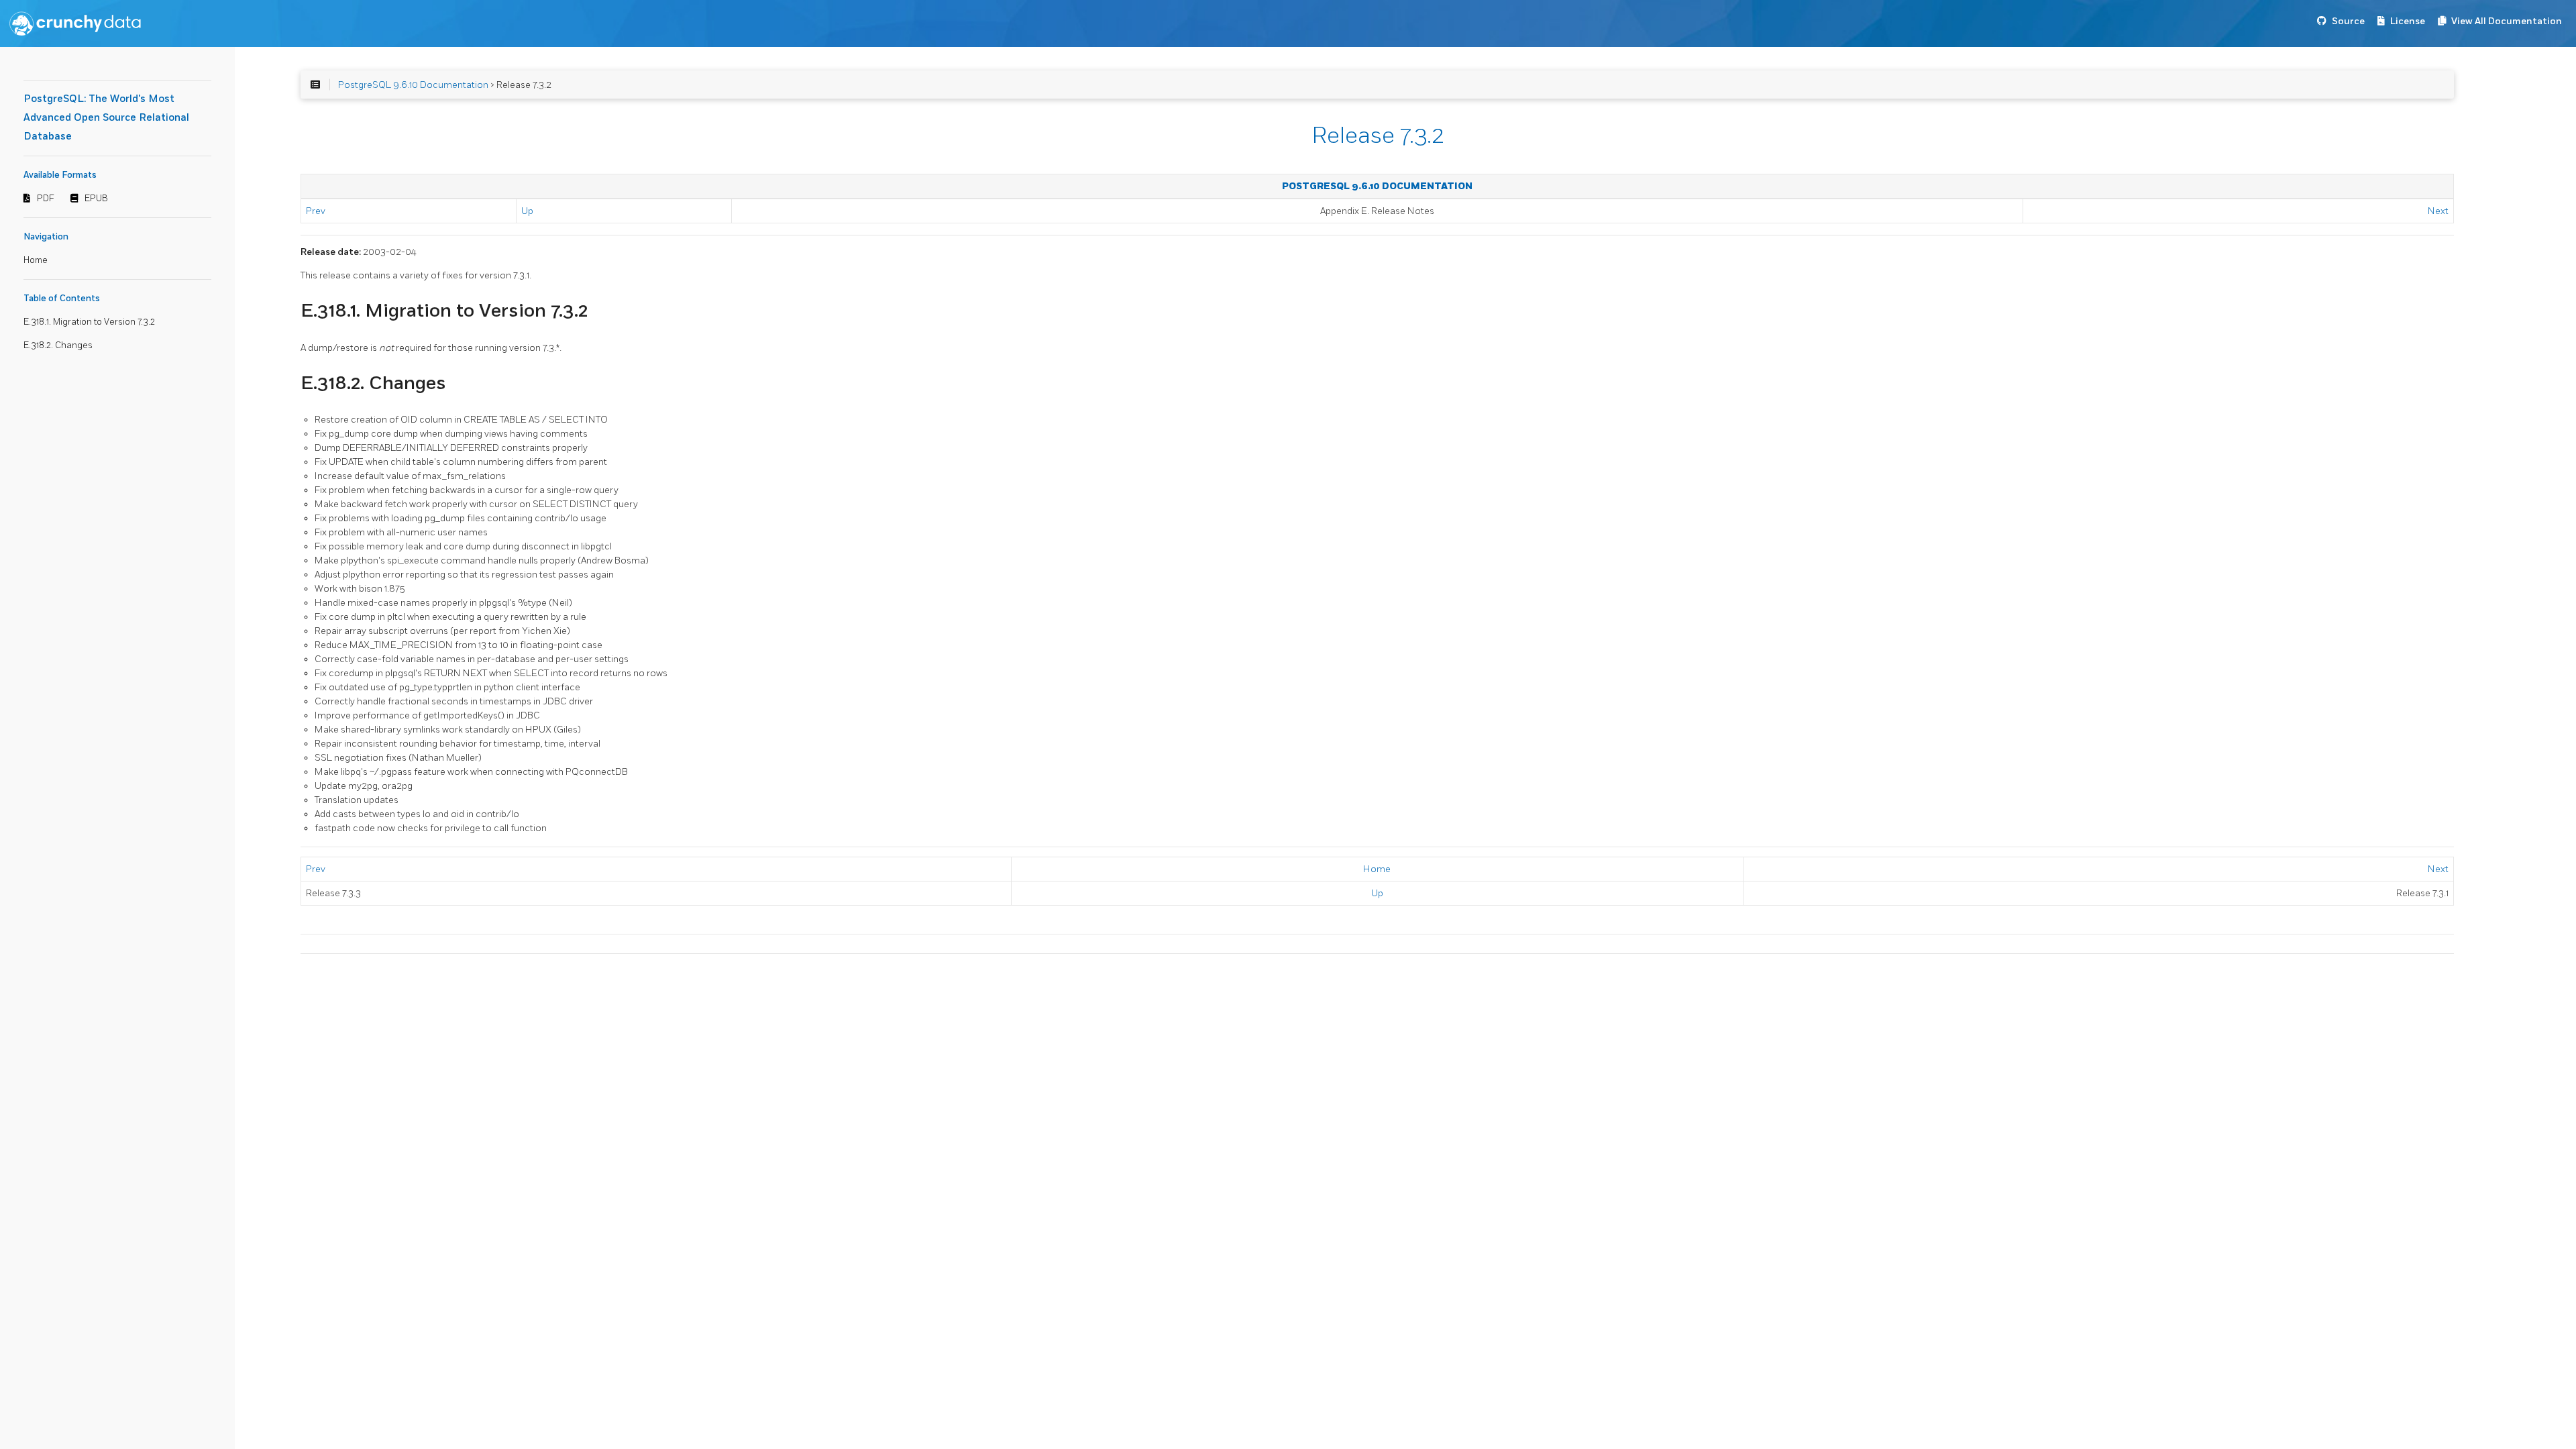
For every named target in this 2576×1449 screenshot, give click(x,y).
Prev (316, 211)
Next (2438, 211)
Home (36, 260)
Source (2348, 21)
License (2408, 21)
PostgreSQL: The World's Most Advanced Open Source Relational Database (106, 118)
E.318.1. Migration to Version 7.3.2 (89, 322)
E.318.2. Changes (58, 345)
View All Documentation (2507, 21)
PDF (46, 199)
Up (527, 211)
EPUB (96, 199)
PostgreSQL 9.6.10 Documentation (413, 85)
